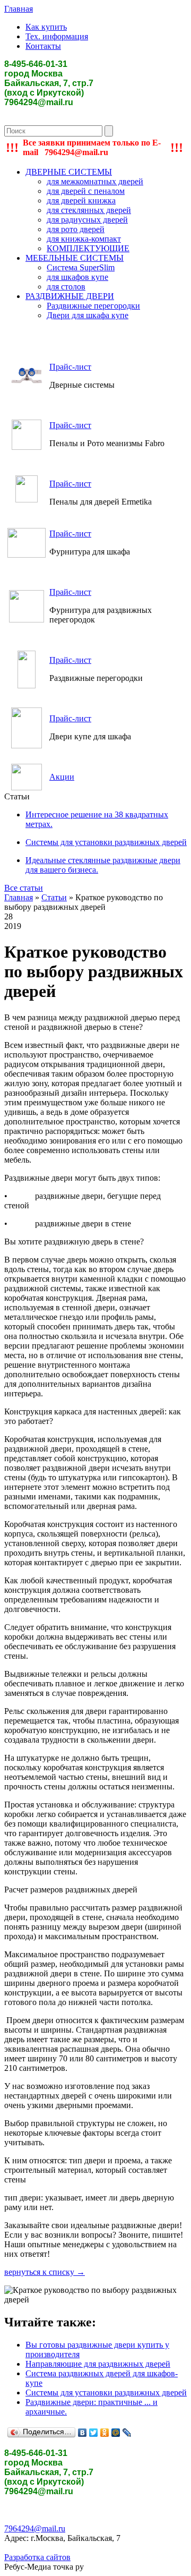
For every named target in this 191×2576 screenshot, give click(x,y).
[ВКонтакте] (83, 2433)
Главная (19, 9)
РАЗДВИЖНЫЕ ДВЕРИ (70, 296)
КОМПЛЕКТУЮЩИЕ (88, 248)
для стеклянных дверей (89, 210)
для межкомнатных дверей (95, 181)
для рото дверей (76, 229)
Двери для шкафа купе (88, 315)
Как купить (46, 27)
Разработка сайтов (37, 2557)
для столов (66, 287)
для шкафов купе (77, 277)
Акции (62, 777)
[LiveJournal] (127, 2433)
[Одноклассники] (105, 2433)
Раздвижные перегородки (93, 306)
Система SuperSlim (81, 267)
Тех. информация (57, 36)
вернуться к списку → (45, 2272)
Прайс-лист (70, 367)
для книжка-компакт (84, 239)
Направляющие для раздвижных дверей (98, 2364)
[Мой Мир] (116, 2433)
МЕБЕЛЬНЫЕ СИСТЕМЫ (75, 258)
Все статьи (24, 888)
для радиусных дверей (87, 220)
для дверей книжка (81, 201)
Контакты (43, 46)
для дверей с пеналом (86, 191)
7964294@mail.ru (35, 2528)
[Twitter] (94, 2433)
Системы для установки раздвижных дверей (106, 2392)
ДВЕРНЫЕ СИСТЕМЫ (69, 172)
